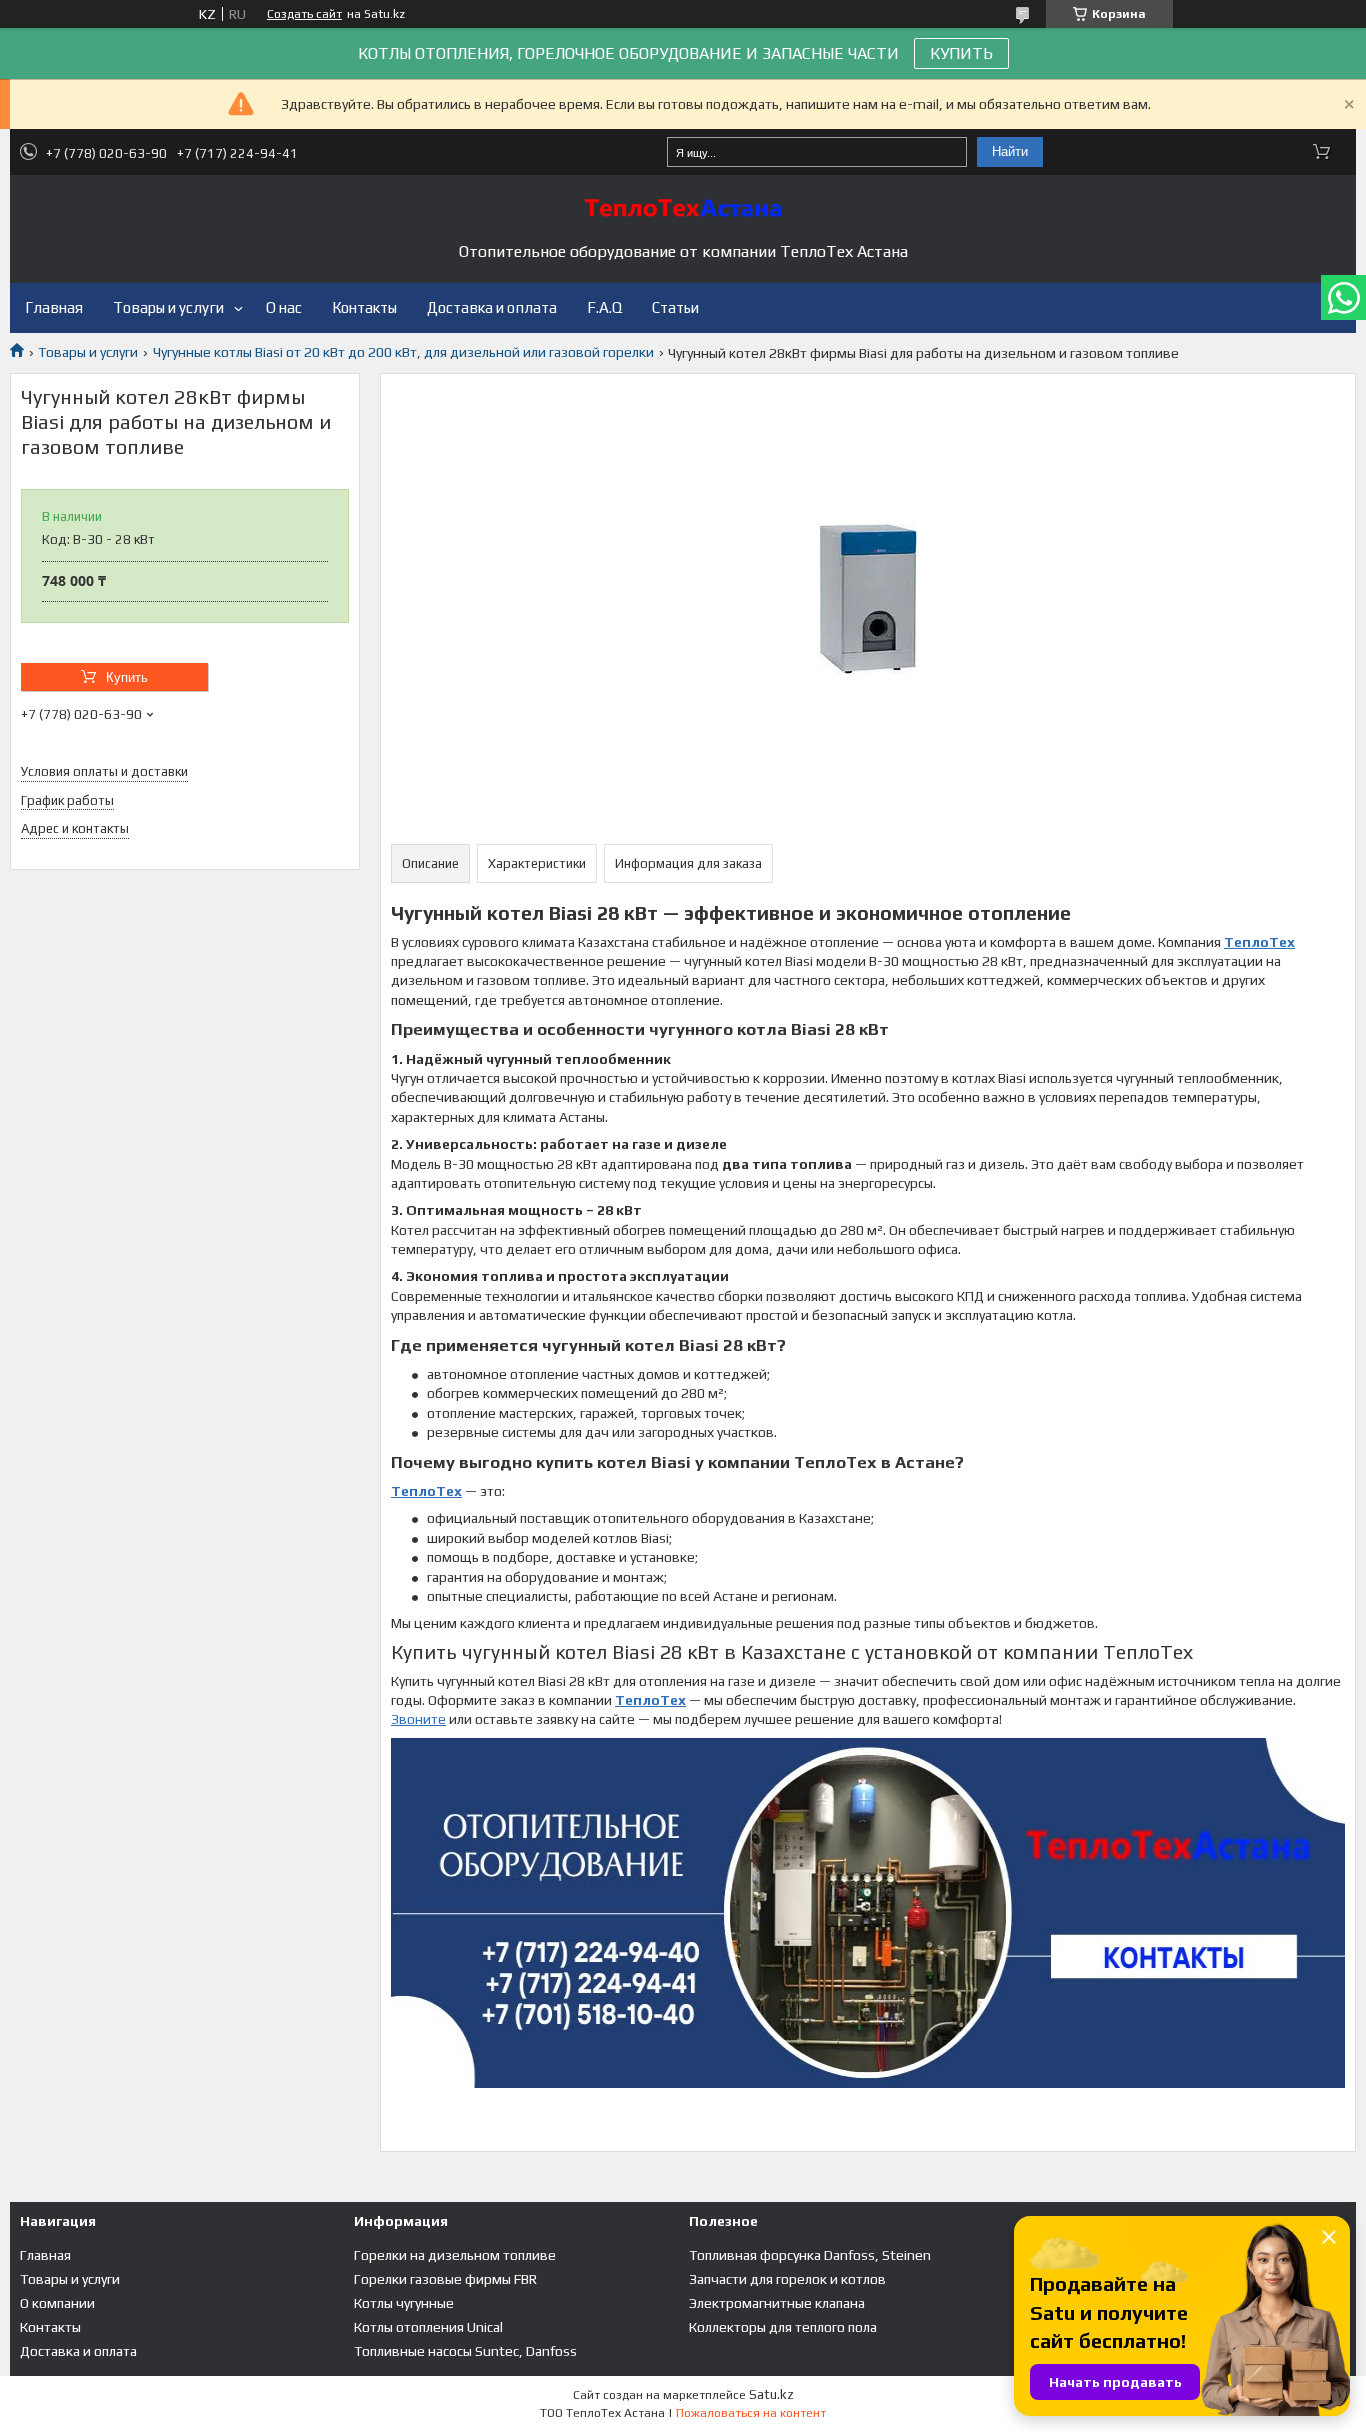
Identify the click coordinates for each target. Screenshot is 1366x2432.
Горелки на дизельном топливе (455, 2255)
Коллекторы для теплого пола (783, 2327)
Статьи (675, 307)
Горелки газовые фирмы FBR (445, 2279)
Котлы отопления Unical (428, 2327)
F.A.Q (604, 307)
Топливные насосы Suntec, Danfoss (465, 2351)
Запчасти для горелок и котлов (787, 2279)
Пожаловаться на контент (751, 2413)
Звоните (418, 1719)
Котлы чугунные (404, 2303)
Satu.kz (771, 2394)
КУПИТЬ (961, 53)
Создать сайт (304, 14)
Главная (54, 307)
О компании (57, 2303)
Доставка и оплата (492, 307)
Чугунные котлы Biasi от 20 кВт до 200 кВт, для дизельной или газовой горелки (403, 352)
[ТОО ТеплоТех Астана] (683, 208)
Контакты (364, 307)
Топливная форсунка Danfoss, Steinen (810, 2255)
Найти (1010, 151)
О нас (284, 307)
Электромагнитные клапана (777, 2303)
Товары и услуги (168, 307)
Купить (127, 677)
